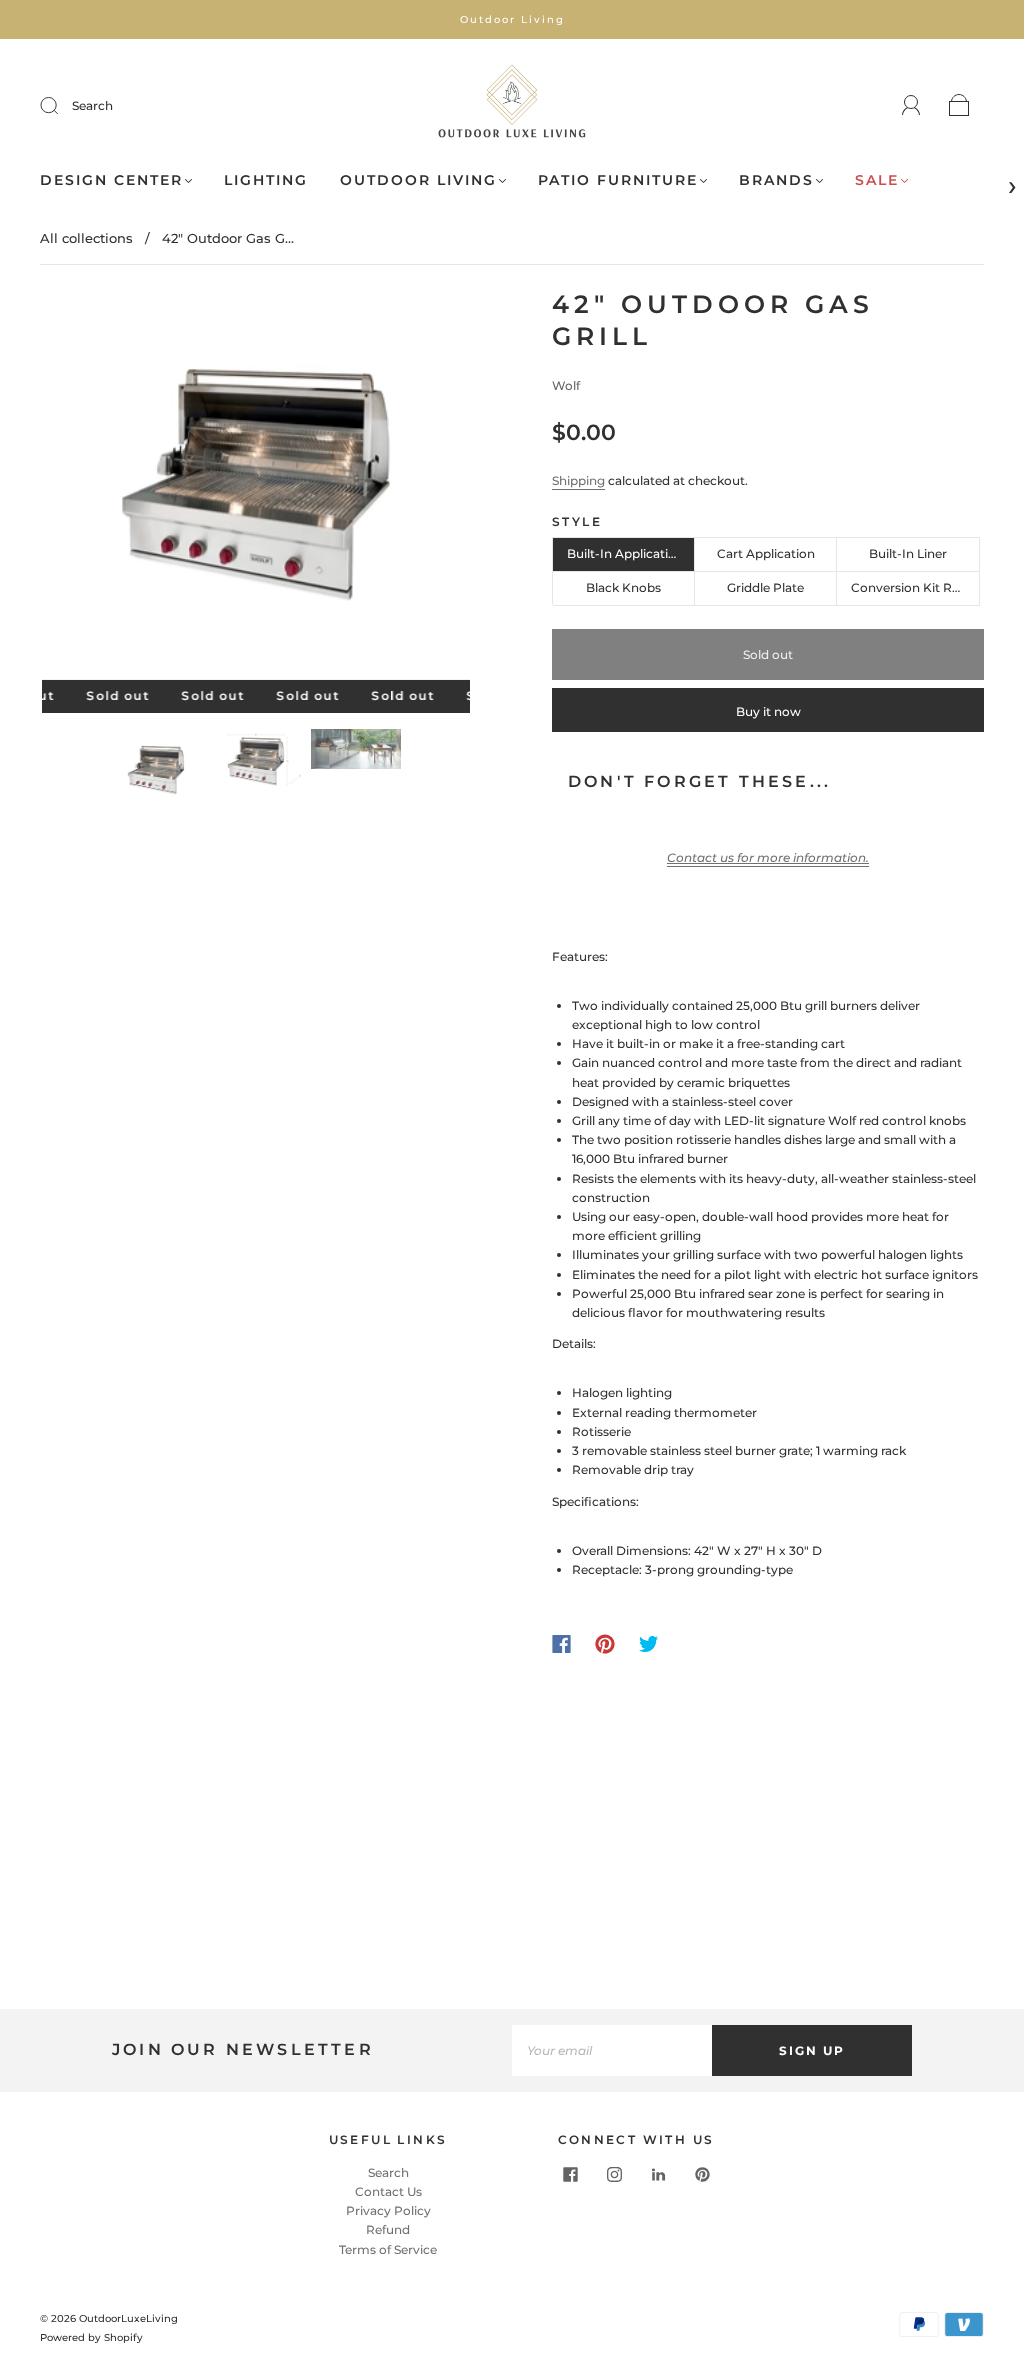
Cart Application (766, 553)
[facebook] (570, 2175)
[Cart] (959, 106)
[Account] (911, 105)
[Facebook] (561, 1644)
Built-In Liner (908, 553)
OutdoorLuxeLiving (128, 2318)
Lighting (266, 180)
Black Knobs (623, 587)
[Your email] (612, 2050)
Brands (776, 180)
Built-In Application (625, 553)
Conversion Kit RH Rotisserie (915, 587)
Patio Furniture (618, 180)
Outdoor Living (418, 180)
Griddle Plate (765, 587)
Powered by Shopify (91, 2337)
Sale (877, 180)
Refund (388, 2229)
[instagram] (614, 2175)
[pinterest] (702, 2175)
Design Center (111, 180)
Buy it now (768, 711)
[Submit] (62, 106)
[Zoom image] (256, 488)
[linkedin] (658, 2175)
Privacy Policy (388, 2210)
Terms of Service (388, 2249)
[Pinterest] (605, 1644)
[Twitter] (649, 1644)
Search (92, 105)
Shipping (578, 480)
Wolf (566, 385)
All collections (86, 238)
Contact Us (388, 2191)
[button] (85, 488)
